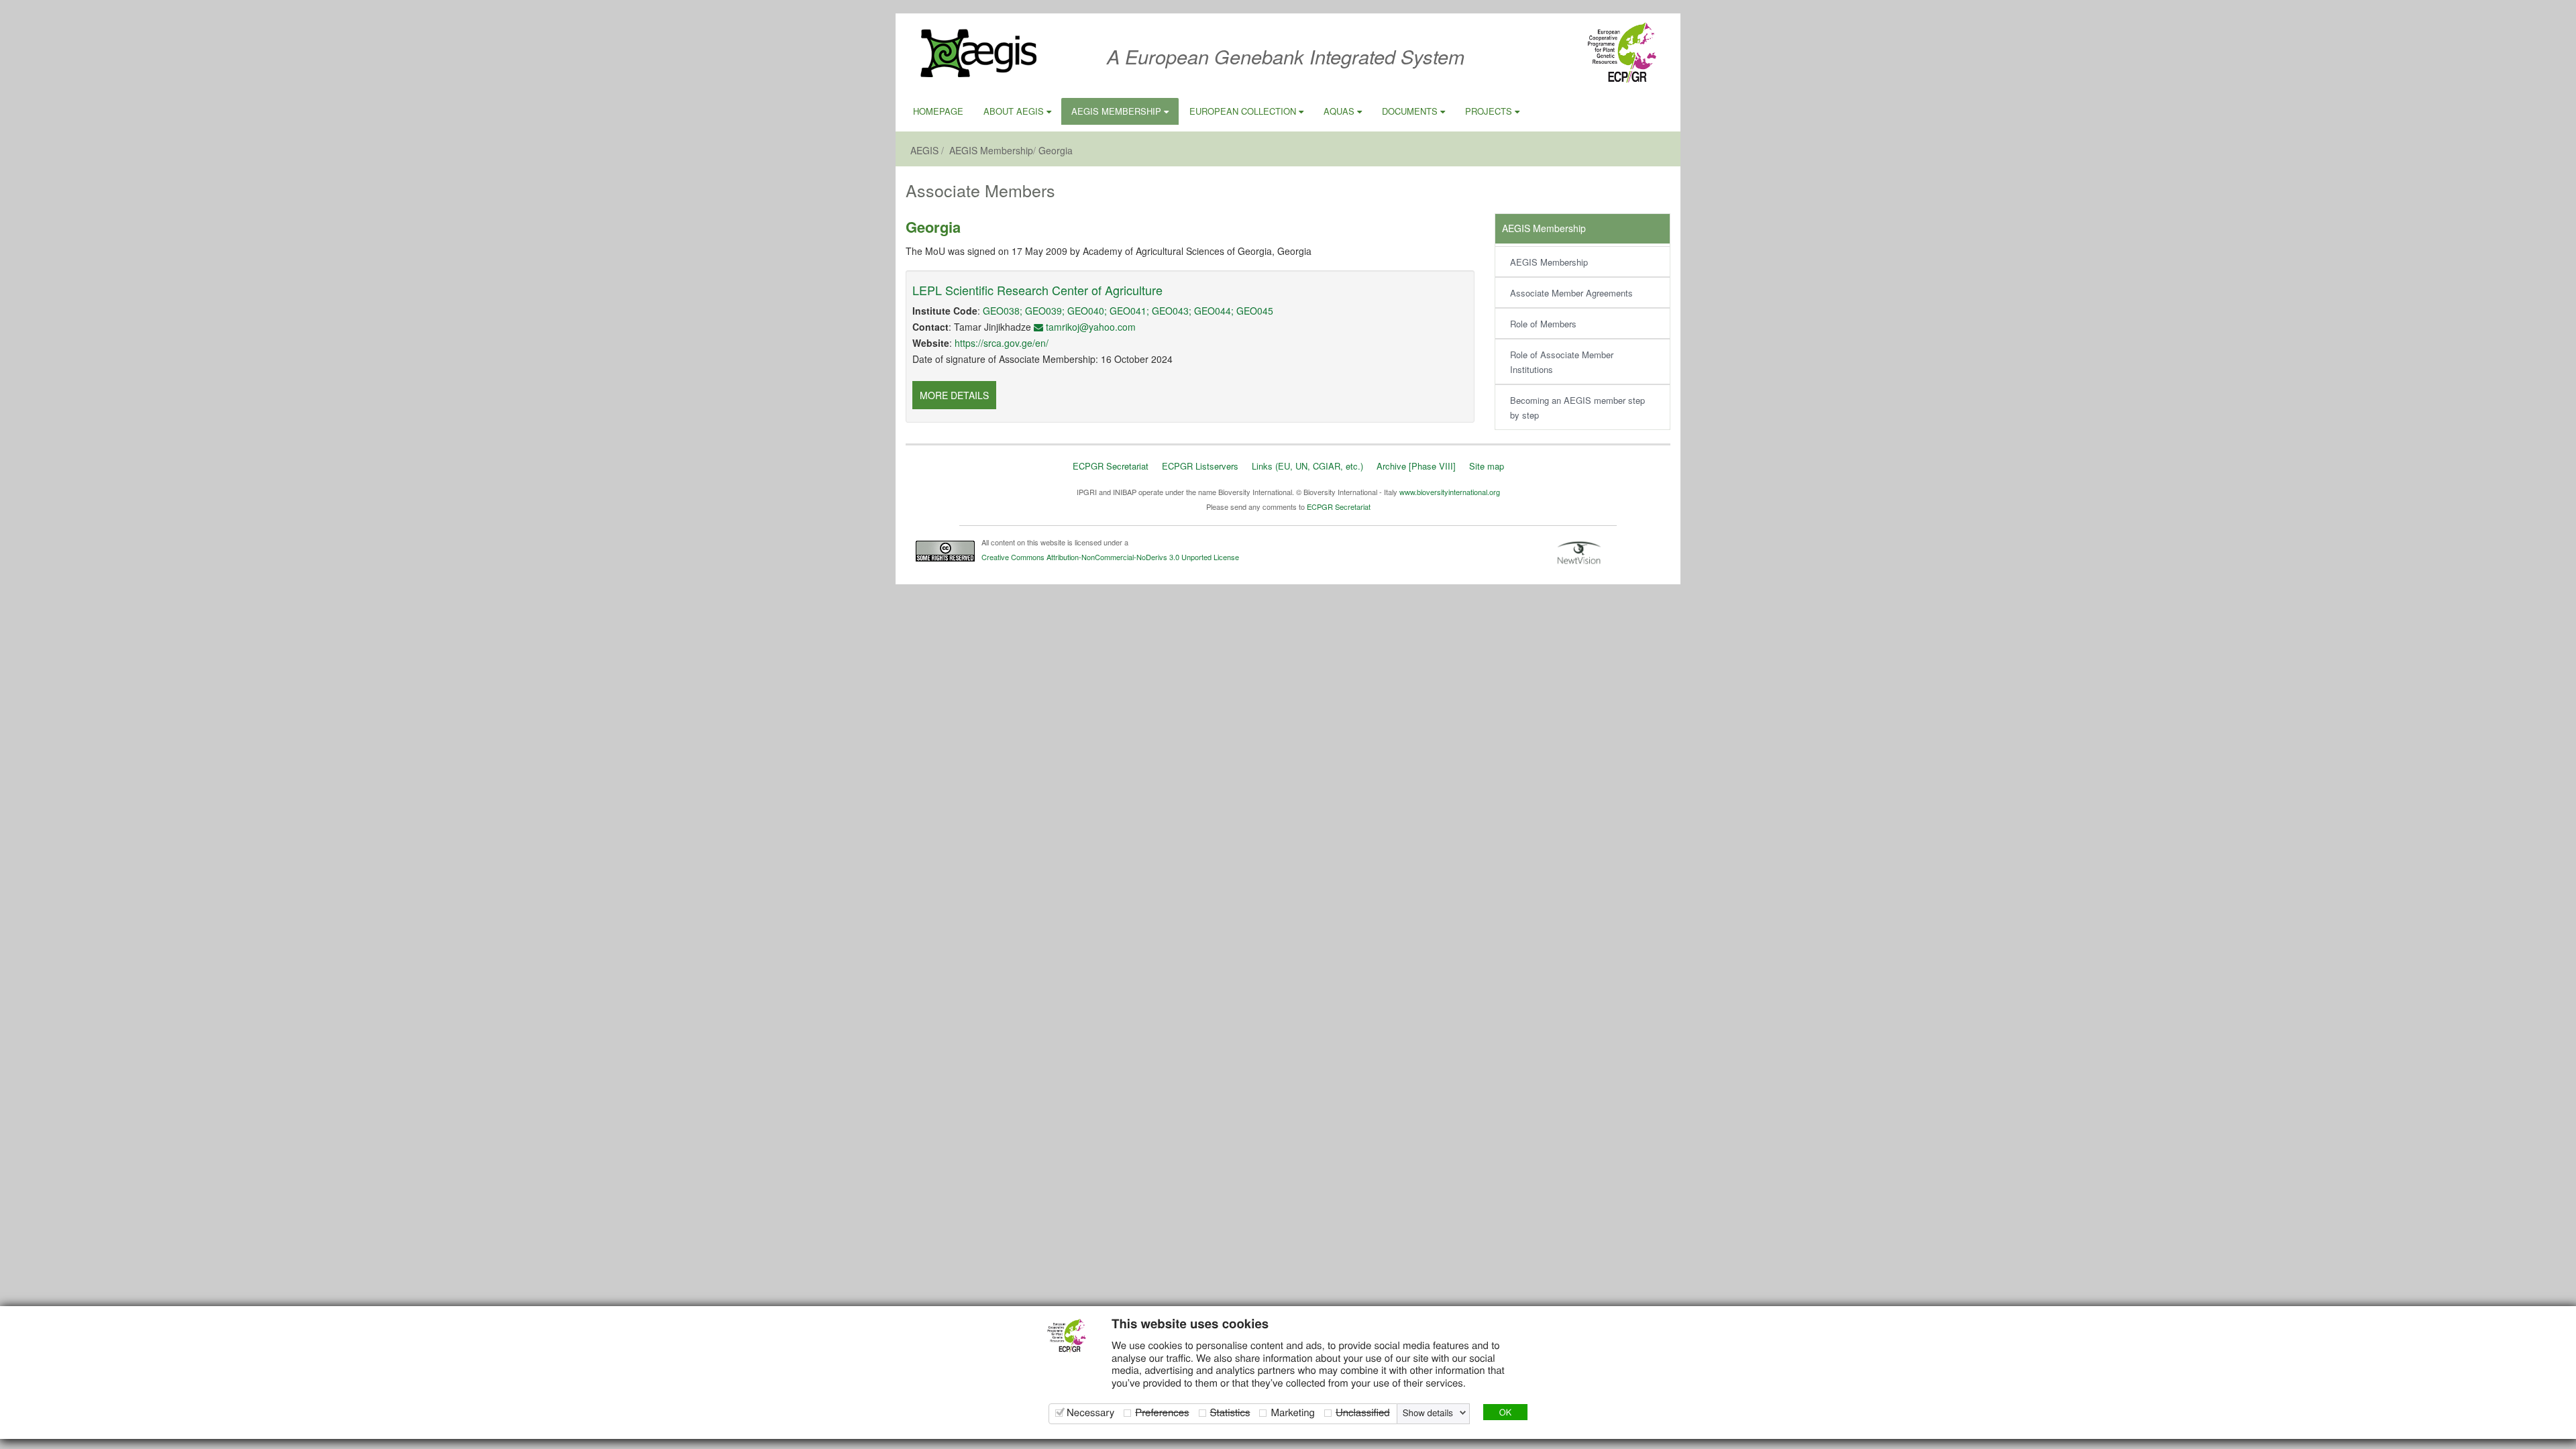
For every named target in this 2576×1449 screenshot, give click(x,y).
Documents (1411, 111)
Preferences (1162, 1412)
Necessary (1090, 1412)
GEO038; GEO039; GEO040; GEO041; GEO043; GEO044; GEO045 (1128, 311)
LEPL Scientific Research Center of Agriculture (1037, 290)
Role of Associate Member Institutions (1562, 362)
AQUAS (1340, 111)
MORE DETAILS (954, 395)
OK (1505, 1412)
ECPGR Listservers (1200, 466)
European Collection (1244, 111)
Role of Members (1543, 324)
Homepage (938, 111)
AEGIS (924, 150)
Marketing (1292, 1412)
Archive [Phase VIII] (1416, 466)
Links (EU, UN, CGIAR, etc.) (1307, 466)
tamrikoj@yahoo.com (1089, 327)
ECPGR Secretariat (1111, 466)
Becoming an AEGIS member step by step (1577, 408)
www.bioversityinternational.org (1450, 492)
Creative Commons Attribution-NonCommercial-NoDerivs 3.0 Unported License (1110, 557)
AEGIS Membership (1118, 111)
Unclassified (1363, 1412)
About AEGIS (1015, 111)
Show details (1428, 1413)
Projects (1490, 111)
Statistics (1230, 1412)
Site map (1487, 466)
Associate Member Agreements (1571, 293)
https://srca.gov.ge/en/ (1002, 343)
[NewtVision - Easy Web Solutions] (1579, 552)
